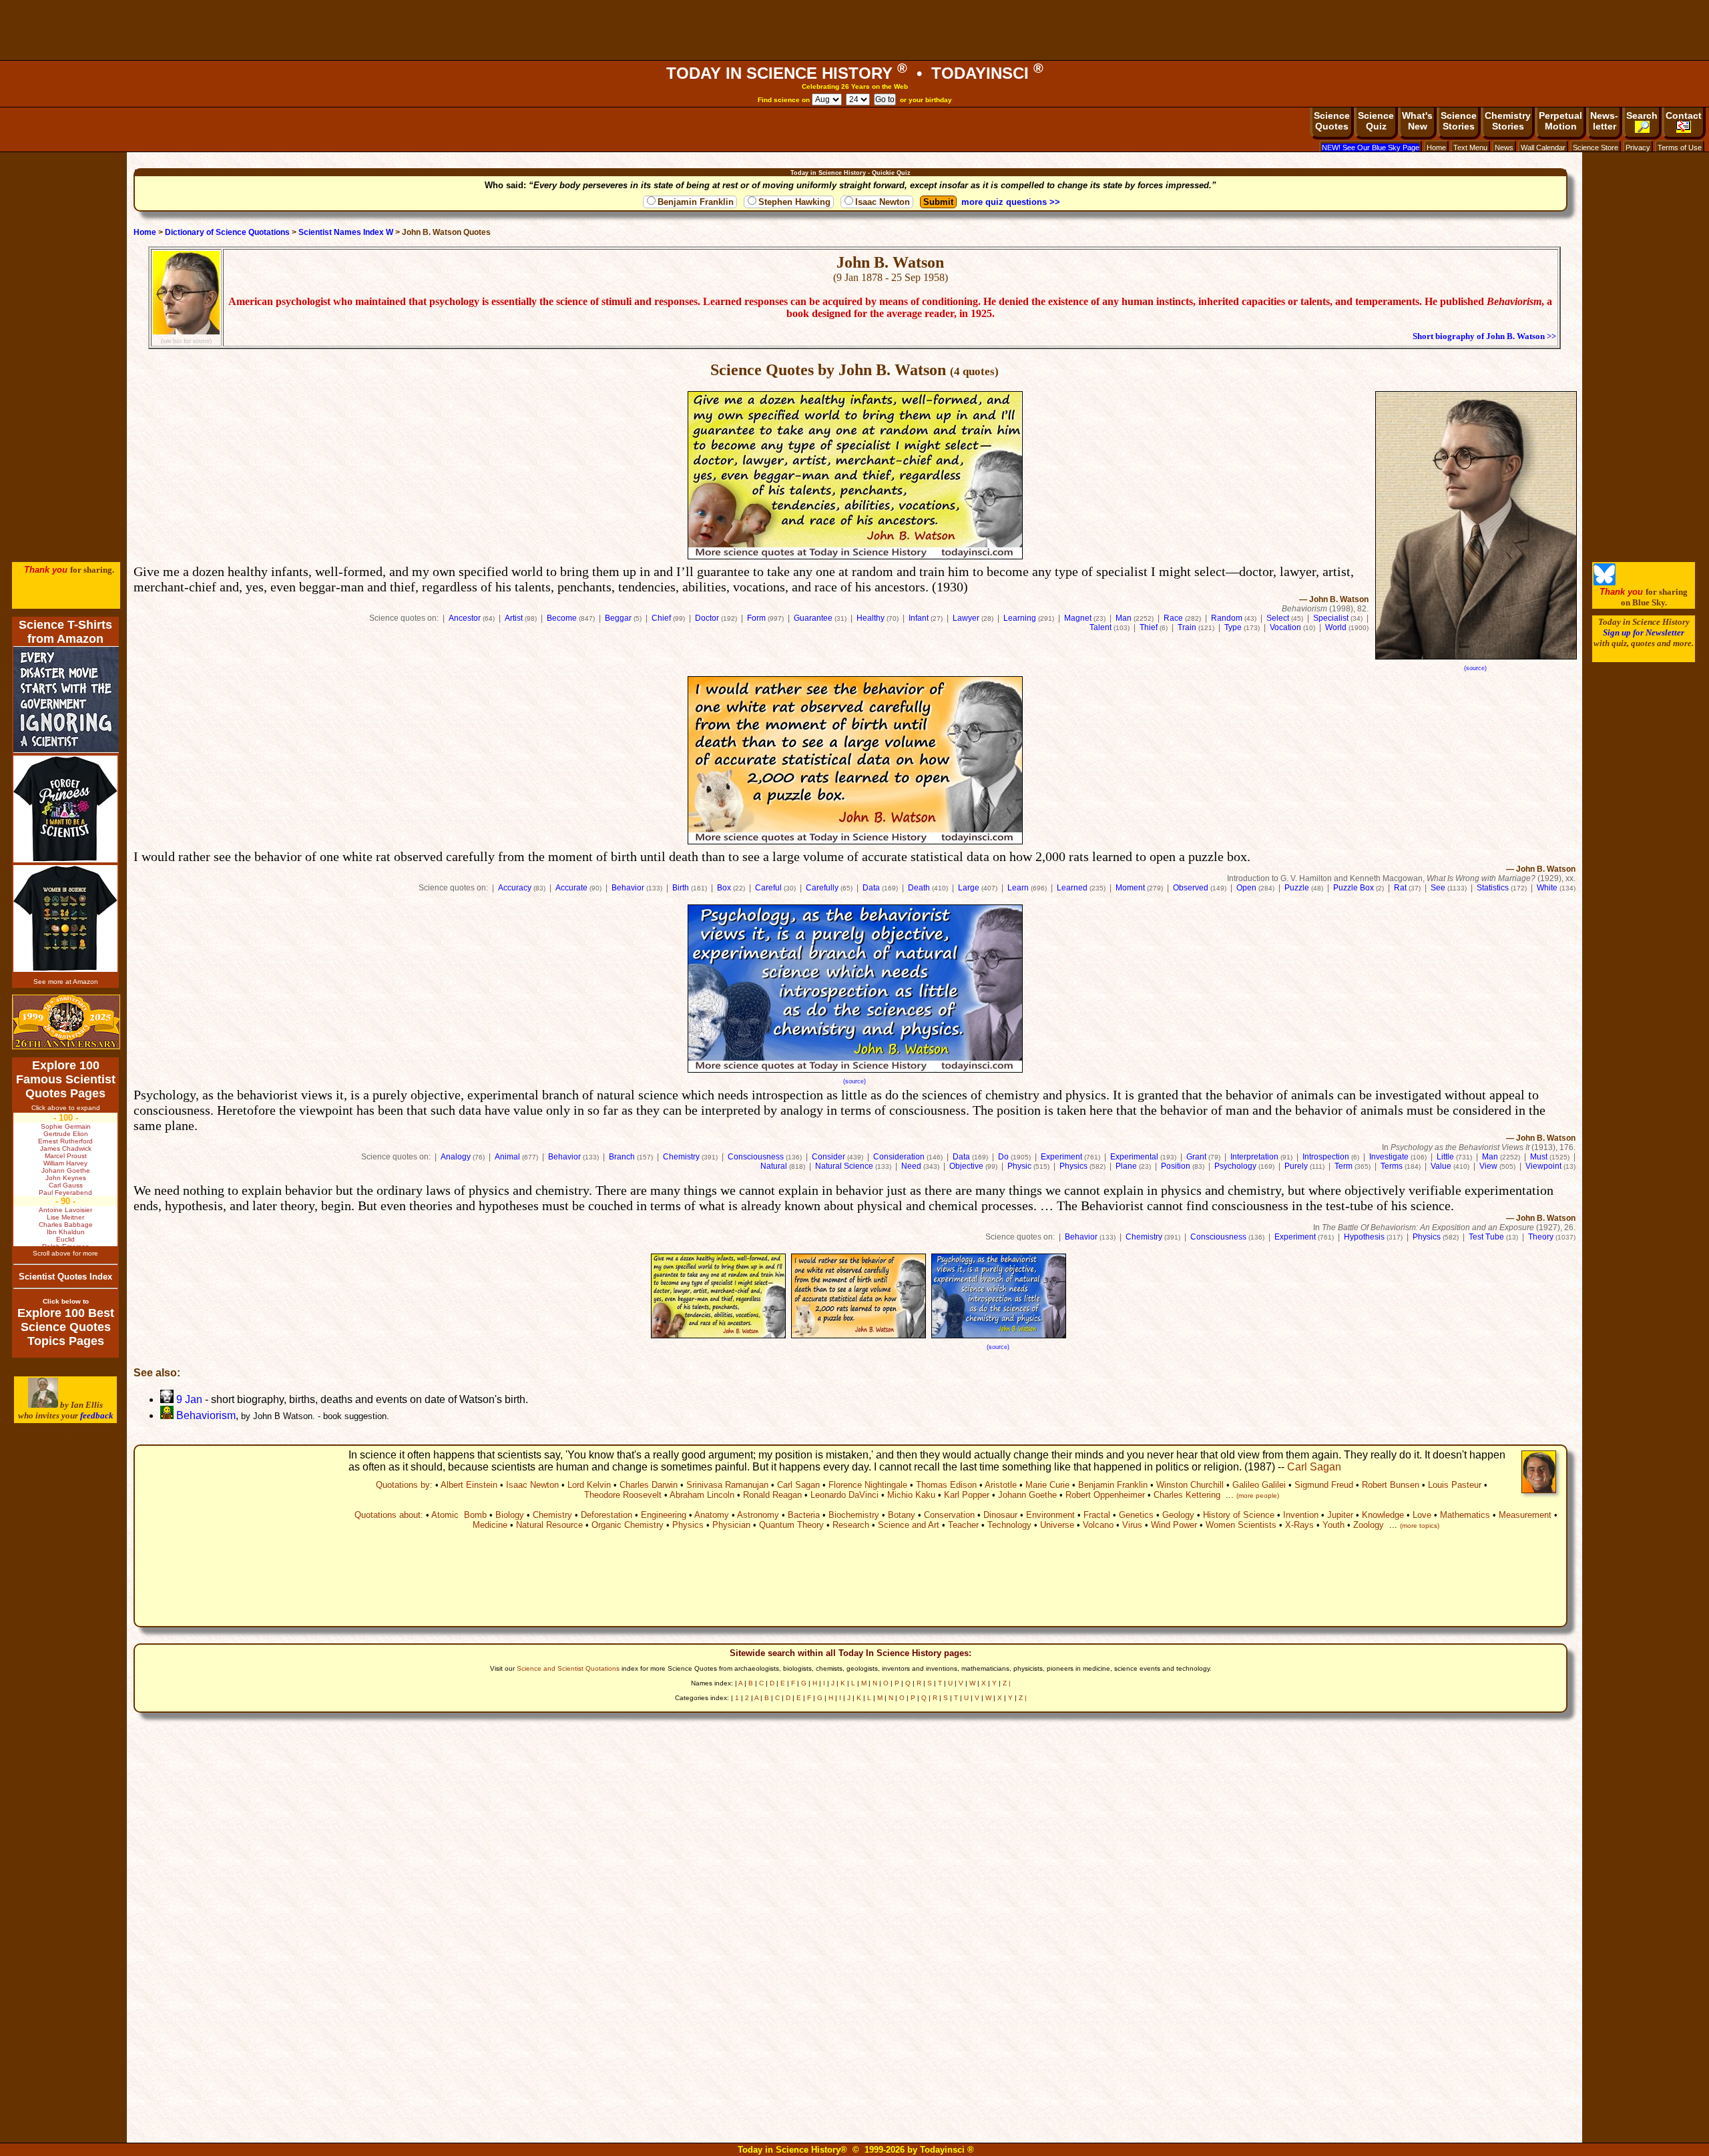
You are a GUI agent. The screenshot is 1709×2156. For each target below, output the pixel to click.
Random (1227, 618)
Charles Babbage (66, 1225)
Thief (1149, 627)
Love (1422, 1515)
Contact (1684, 115)
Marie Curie (1047, 1485)
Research (851, 1525)
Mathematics (1465, 1515)
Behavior (628, 888)
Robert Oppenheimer (1105, 1495)
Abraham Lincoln (702, 1495)
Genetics (1136, 1515)
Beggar (618, 618)
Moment (1130, 888)
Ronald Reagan (772, 1495)
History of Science (1239, 1515)
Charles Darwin (649, 1485)
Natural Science (844, 1166)
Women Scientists (1241, 1525)
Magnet (1078, 618)
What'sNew (1417, 121)
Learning (1020, 618)
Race (1173, 618)
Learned (1072, 888)
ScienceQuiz (1376, 121)
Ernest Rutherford (65, 1141)
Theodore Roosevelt (623, 1495)
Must (1539, 1157)
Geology (1178, 1515)
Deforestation (606, 1515)
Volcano (1098, 1525)
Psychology (1235, 1166)
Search (1642, 115)
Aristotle (1001, 1485)
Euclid (65, 1239)
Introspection (1326, 1157)
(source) (1475, 668)
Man (1124, 618)
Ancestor (465, 618)
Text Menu (1470, 148)
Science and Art (909, 1525)
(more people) (1258, 1496)
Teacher (963, 1525)
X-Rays (1299, 1525)
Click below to (66, 1301)
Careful (768, 888)
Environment (1050, 1515)
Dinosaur (1000, 1515)
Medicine (490, 1525)
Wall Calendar (1543, 148)
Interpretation (1254, 1157)
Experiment (1061, 1157)
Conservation (949, 1515)
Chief (661, 618)
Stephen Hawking (794, 202)
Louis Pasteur (1455, 1485)
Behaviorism (205, 1415)
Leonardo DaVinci (844, 1495)
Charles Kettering (1187, 1495)
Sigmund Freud (1324, 1485)
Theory (1541, 1237)
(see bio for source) (186, 341)
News (1504, 148)
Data (871, 888)
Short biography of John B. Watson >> (1484, 336)
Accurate (571, 888)
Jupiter (1340, 1515)
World (1336, 627)
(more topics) (1420, 1526)
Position (1176, 1166)
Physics (1073, 1166)
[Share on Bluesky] (1605, 582)
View (1488, 1166)
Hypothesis (1364, 1237)
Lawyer (966, 618)
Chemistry (681, 1157)
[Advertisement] (854, 30)
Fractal (1097, 1515)
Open (1246, 888)
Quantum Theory (791, 1525)
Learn (1018, 888)
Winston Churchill (1190, 1485)
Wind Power (1174, 1525)
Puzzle (1297, 888)
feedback (97, 1415)
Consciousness (756, 1157)
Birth (681, 888)
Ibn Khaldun (66, 1232)
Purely (1296, 1166)
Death (919, 888)
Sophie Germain (66, 1126)
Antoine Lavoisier (65, 1210)
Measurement (1525, 1515)
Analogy (456, 1157)
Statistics (1493, 888)
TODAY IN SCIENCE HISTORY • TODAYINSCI (855, 73)
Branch (622, 1157)
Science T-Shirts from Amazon (65, 632)
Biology (510, 1515)
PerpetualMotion (1560, 121)
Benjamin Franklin (696, 202)
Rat (1400, 888)
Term (1344, 1166)
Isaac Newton (883, 202)
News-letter (1604, 121)
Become (562, 618)
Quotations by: (404, 1485)
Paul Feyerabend (65, 1192)
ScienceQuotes (1332, 121)
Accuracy (515, 888)
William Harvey (65, 1163)
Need (911, 1166)
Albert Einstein (469, 1485)
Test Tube (1486, 1237)
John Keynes (66, 1178)
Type (1233, 627)
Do (1003, 1157)
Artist (514, 618)
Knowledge (1383, 1515)
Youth (1333, 1525)
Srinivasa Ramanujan (727, 1485)
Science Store (1596, 148)
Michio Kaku (911, 1495)
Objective (966, 1166)
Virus (1132, 1525)
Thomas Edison (946, 1485)
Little (1445, 1157)
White (1547, 888)
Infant (919, 618)
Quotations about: (389, 1515)
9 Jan (188, 1399)
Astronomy (758, 1515)
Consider (828, 1157)
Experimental (1134, 1157)
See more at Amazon (66, 982)
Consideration (899, 1157)
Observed (1191, 888)
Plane (1126, 1166)
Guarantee (813, 618)
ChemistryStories (1508, 121)
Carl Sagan (1314, 1467)
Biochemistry (854, 1515)
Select (1278, 618)
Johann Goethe (1027, 1495)
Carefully (822, 888)
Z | (1007, 1683)
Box (724, 888)
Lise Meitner (65, 1217)
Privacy (1638, 148)
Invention (1301, 1515)
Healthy (871, 618)
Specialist (1331, 618)
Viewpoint (1543, 1166)
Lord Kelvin (589, 1485)
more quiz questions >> (1011, 202)
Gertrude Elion (66, 1134)
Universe (1057, 1525)
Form (756, 618)
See (1438, 888)
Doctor (707, 618)
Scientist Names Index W (346, 232)
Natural (774, 1166)
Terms (1392, 1166)
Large (969, 888)
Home (1436, 148)
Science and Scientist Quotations (568, 1668)
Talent (1101, 627)
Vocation (1285, 627)
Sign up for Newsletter (1644, 632)
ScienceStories (1459, 121)
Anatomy (712, 1515)
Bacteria (804, 1515)
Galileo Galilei (1259, 1485)
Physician (731, 1525)
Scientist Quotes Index (65, 1277)
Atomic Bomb (459, 1515)
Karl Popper (967, 1495)
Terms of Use (1680, 148)
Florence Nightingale (868, 1485)
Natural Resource (549, 1525)
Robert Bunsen (1391, 1485)
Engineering (664, 1515)
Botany (902, 1515)
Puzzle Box (1354, 888)
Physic (1019, 1166)
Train (1187, 627)
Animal (507, 1157)
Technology (1009, 1525)
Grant (1196, 1157)
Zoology (1369, 1525)
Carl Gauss (66, 1185)
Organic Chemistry (628, 1525)
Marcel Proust (66, 1156)
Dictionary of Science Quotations (227, 232)
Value (1441, 1166)
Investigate (1389, 1157)
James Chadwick (66, 1148)
